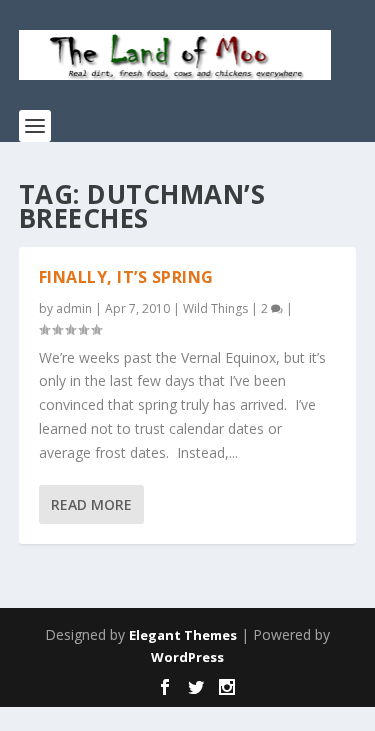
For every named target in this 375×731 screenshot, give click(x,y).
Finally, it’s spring (126, 277)
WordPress (187, 657)
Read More (91, 504)
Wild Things (215, 308)
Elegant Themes (183, 635)
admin (74, 308)
